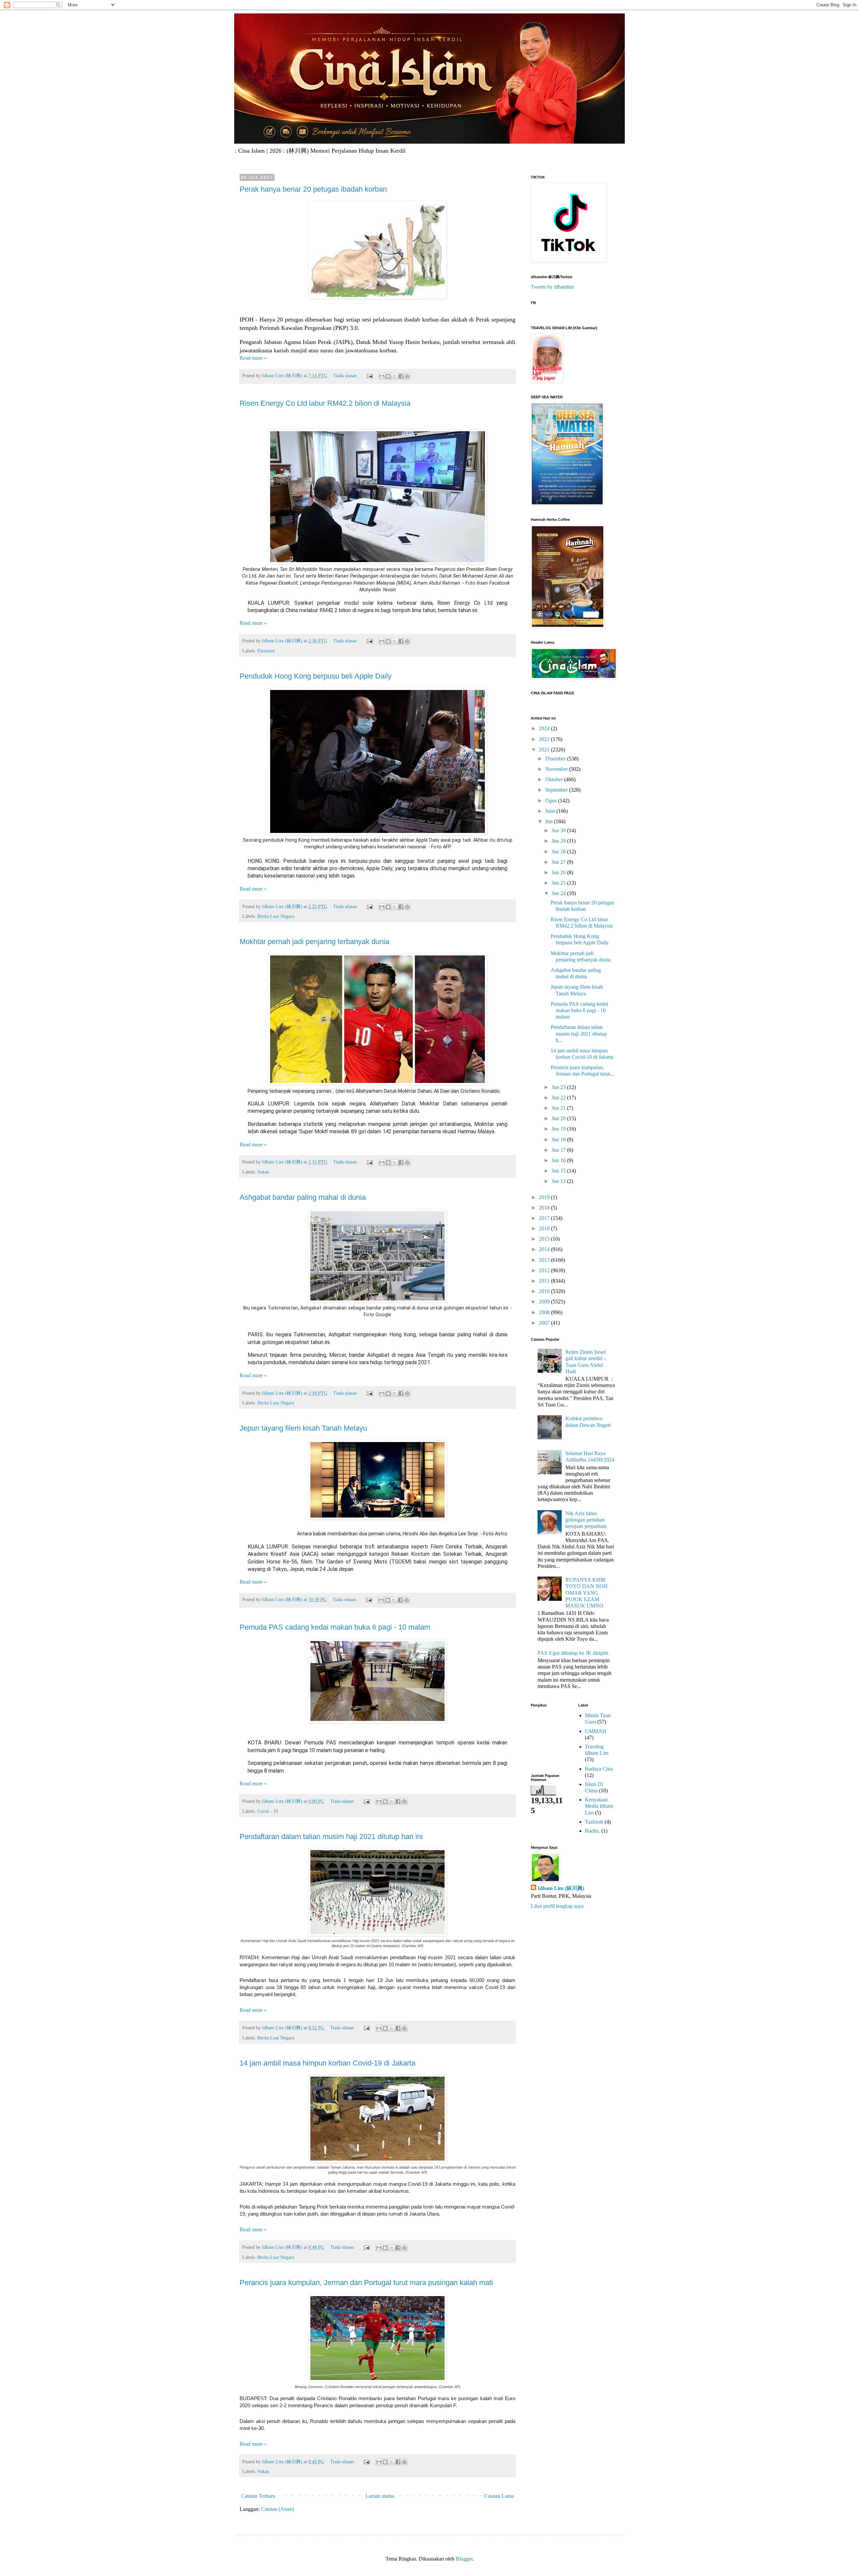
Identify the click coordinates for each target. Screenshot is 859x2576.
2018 (545, 1208)
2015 (545, 1239)
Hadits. (592, 1831)
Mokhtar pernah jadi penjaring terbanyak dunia (314, 942)
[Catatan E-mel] (369, 376)
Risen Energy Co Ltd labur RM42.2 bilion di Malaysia (325, 403)
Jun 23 (559, 1087)
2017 (545, 1218)
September (557, 790)
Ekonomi (266, 651)
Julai (551, 811)
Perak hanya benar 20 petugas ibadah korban (313, 189)
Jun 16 (559, 1160)
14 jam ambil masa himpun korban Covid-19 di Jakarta (327, 2063)
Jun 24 (559, 893)
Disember (556, 759)
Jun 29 (559, 841)
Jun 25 (559, 883)
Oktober (555, 779)
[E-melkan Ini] (382, 376)
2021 (545, 750)
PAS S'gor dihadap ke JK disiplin (573, 1653)
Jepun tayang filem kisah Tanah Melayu (303, 1428)
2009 (545, 1302)
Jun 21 (559, 1108)
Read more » (253, 358)
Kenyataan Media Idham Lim (599, 1806)
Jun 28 (559, 852)
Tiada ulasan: (346, 376)
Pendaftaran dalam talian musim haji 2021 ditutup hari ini (331, 1837)
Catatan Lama (499, 2496)
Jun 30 (559, 830)
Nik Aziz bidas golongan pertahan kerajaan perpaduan (586, 1520)
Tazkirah (594, 1822)
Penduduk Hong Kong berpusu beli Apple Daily (316, 676)
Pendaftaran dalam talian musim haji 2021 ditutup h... (579, 1033)
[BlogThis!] (388, 376)
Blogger (464, 2559)
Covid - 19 (268, 1811)
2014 (545, 1249)
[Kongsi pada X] (395, 376)
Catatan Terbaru (258, 2496)
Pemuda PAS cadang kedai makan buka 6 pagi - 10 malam (335, 1627)
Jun (550, 821)
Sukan (263, 1172)
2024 (545, 728)
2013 (545, 1260)
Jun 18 (559, 1140)
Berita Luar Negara (276, 916)
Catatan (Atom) (277, 2509)
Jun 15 (559, 1171)
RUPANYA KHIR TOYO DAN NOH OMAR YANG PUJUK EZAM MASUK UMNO (587, 1593)
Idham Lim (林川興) (561, 1888)
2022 (545, 739)
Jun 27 (559, 862)
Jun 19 (559, 1129)
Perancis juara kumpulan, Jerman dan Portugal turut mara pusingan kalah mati (366, 2283)
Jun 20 (559, 1118)
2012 (545, 1270)
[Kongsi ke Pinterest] (407, 376)
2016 (545, 1228)
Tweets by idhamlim (552, 287)
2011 (545, 1281)
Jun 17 (559, 1150)
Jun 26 (559, 872)
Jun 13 (559, 1181)
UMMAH (596, 1731)
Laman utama (380, 2496)
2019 (545, 1197)
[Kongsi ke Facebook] (401, 376)
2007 (545, 1323)
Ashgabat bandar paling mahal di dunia (303, 1197)
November (557, 769)
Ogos (552, 801)
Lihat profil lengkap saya (557, 1906)
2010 (545, 1291)
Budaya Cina (599, 1769)
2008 (545, 1312)
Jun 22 (559, 1098)
